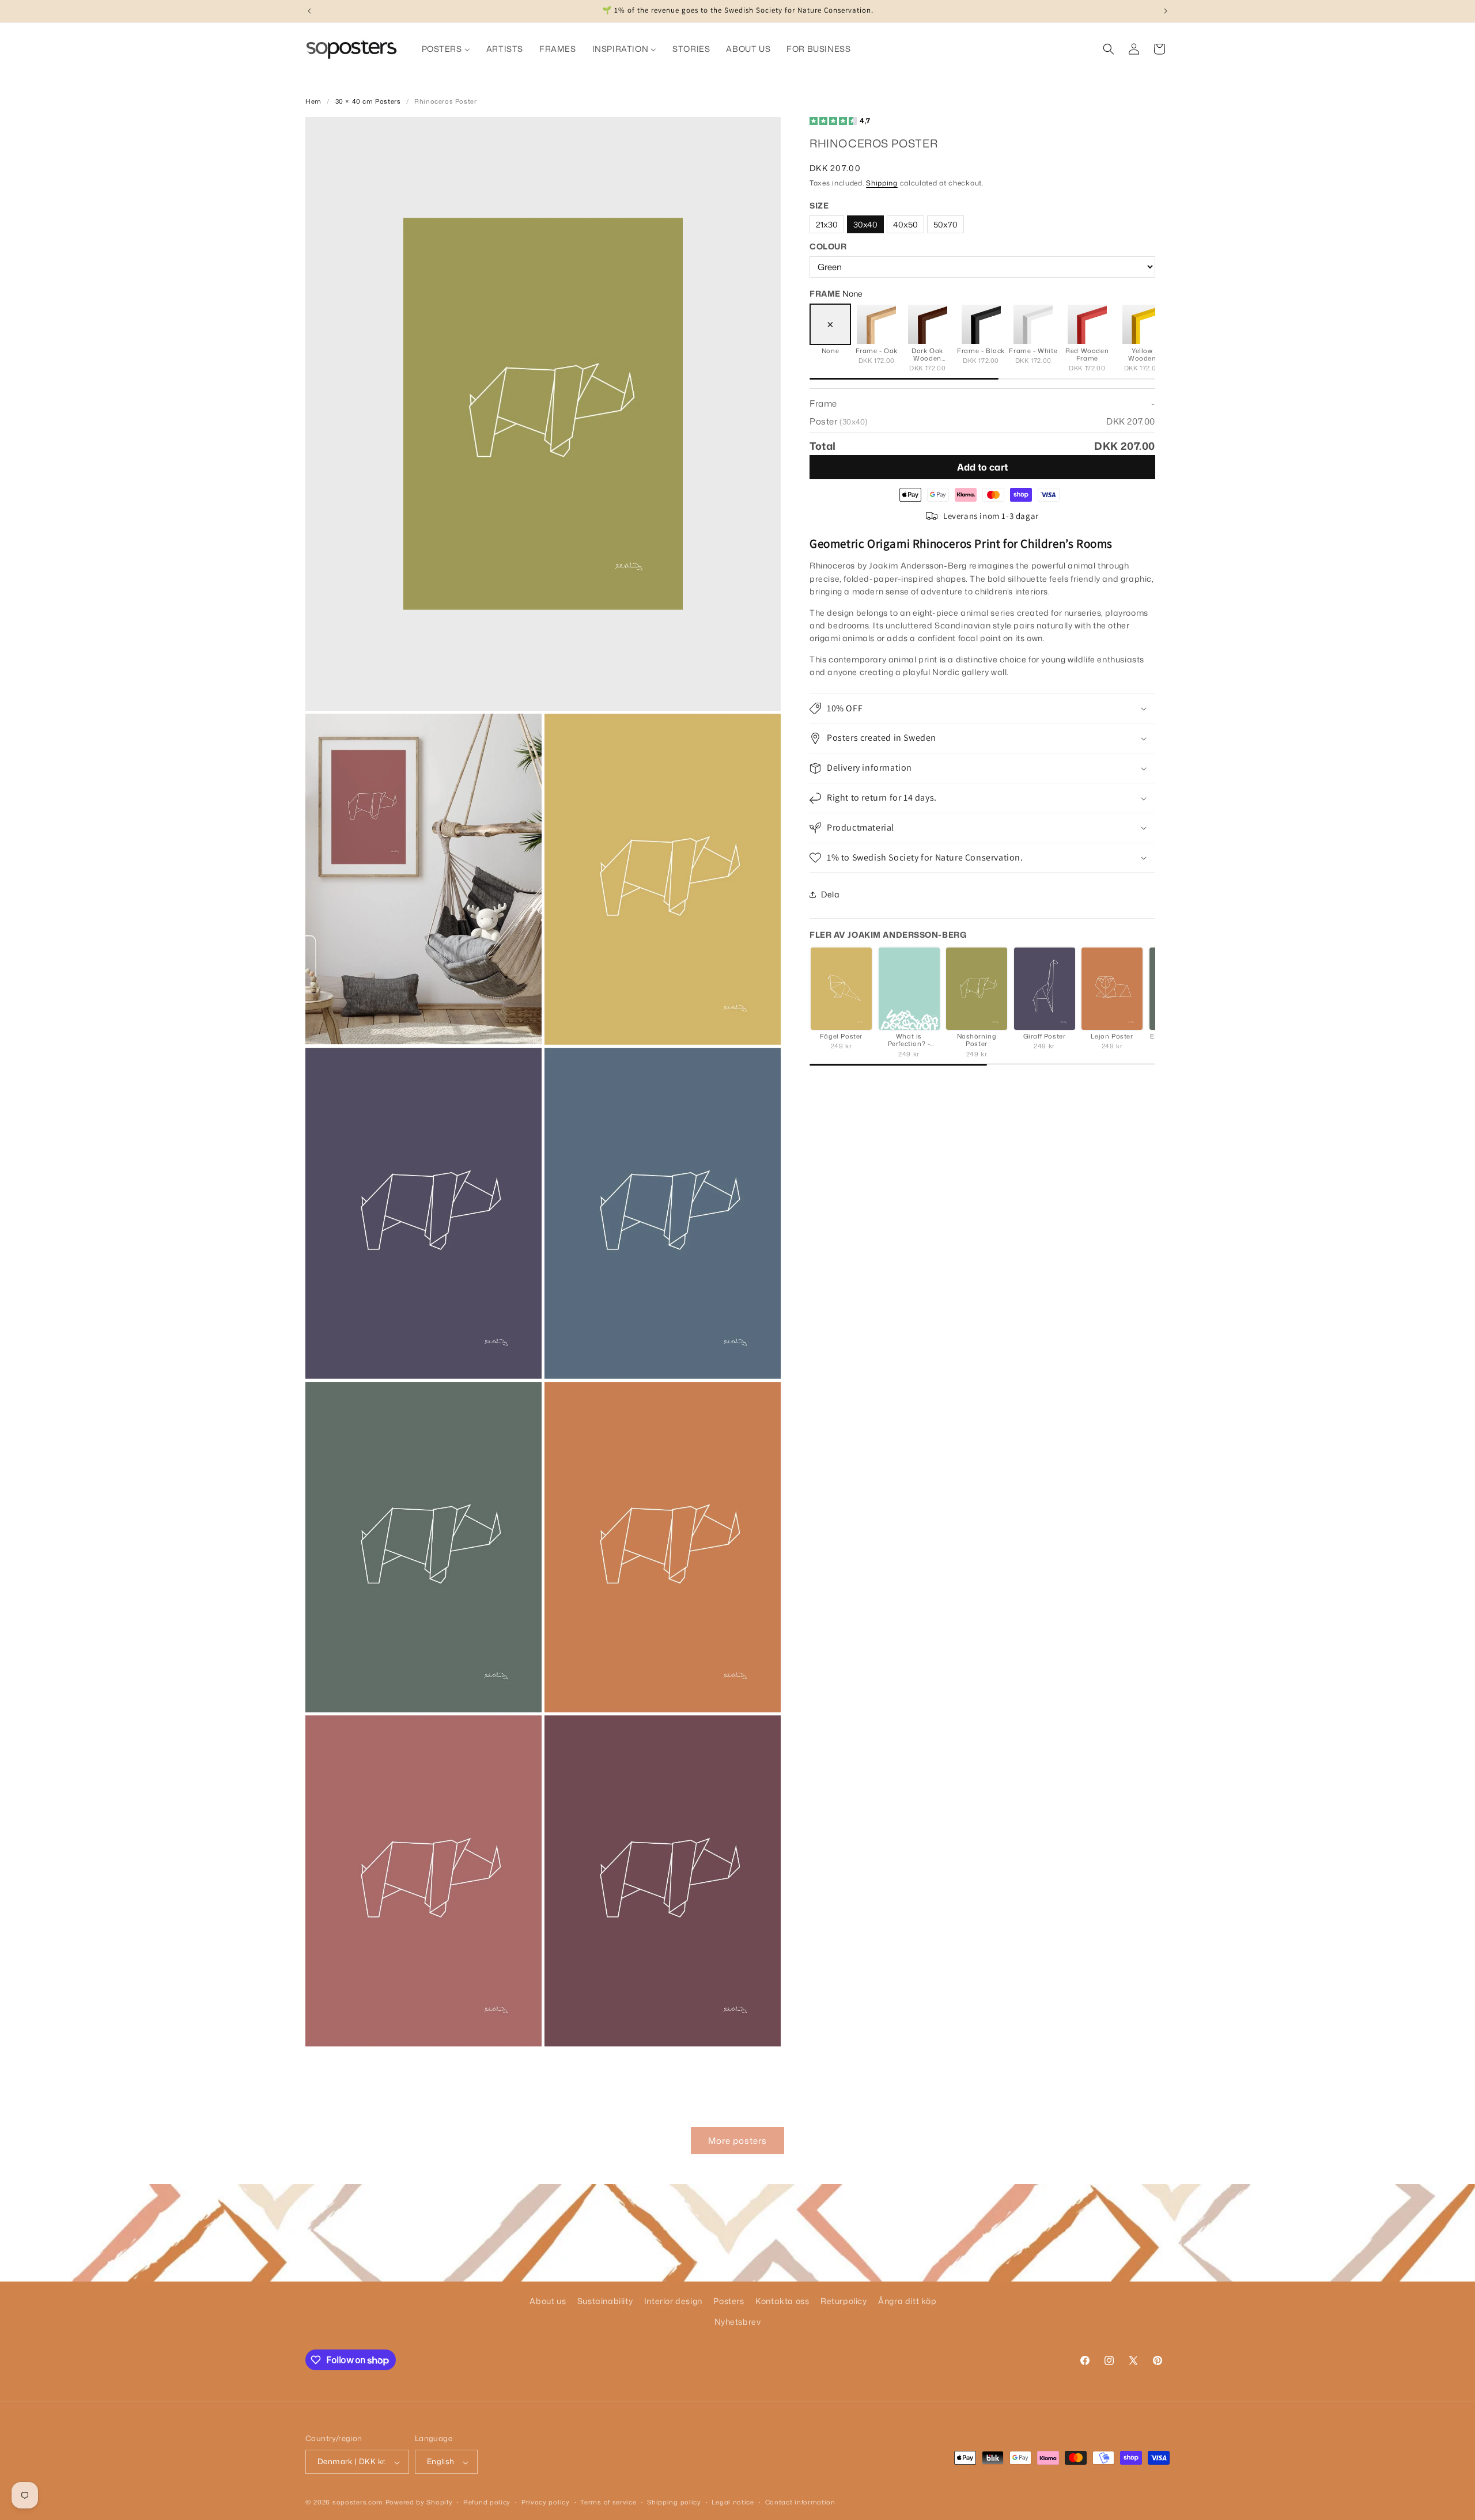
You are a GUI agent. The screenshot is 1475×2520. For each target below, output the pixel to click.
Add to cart (983, 467)
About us (548, 2301)
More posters (737, 2140)
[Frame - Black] (981, 324)
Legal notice (733, 2502)
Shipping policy (674, 2502)
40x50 (905, 224)
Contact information (800, 2502)
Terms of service (608, 2502)
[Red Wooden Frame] (1087, 324)
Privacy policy (546, 2502)
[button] (1109, 49)
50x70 (945, 224)
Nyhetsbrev (738, 2321)
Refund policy (487, 2502)
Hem (313, 101)
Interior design (673, 2301)
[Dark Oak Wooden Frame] (928, 324)
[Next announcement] (1166, 11)
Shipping (882, 183)
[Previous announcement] (309, 11)
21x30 (827, 224)
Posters (729, 2301)
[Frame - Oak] (876, 324)
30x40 (865, 224)
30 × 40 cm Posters (368, 101)
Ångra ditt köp (907, 2301)
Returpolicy (844, 2301)
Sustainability (605, 2301)
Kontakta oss (782, 2301)
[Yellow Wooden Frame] (1142, 324)
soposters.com (358, 2503)
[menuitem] (446, 49)
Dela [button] (830, 894)
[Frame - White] (1033, 324)
